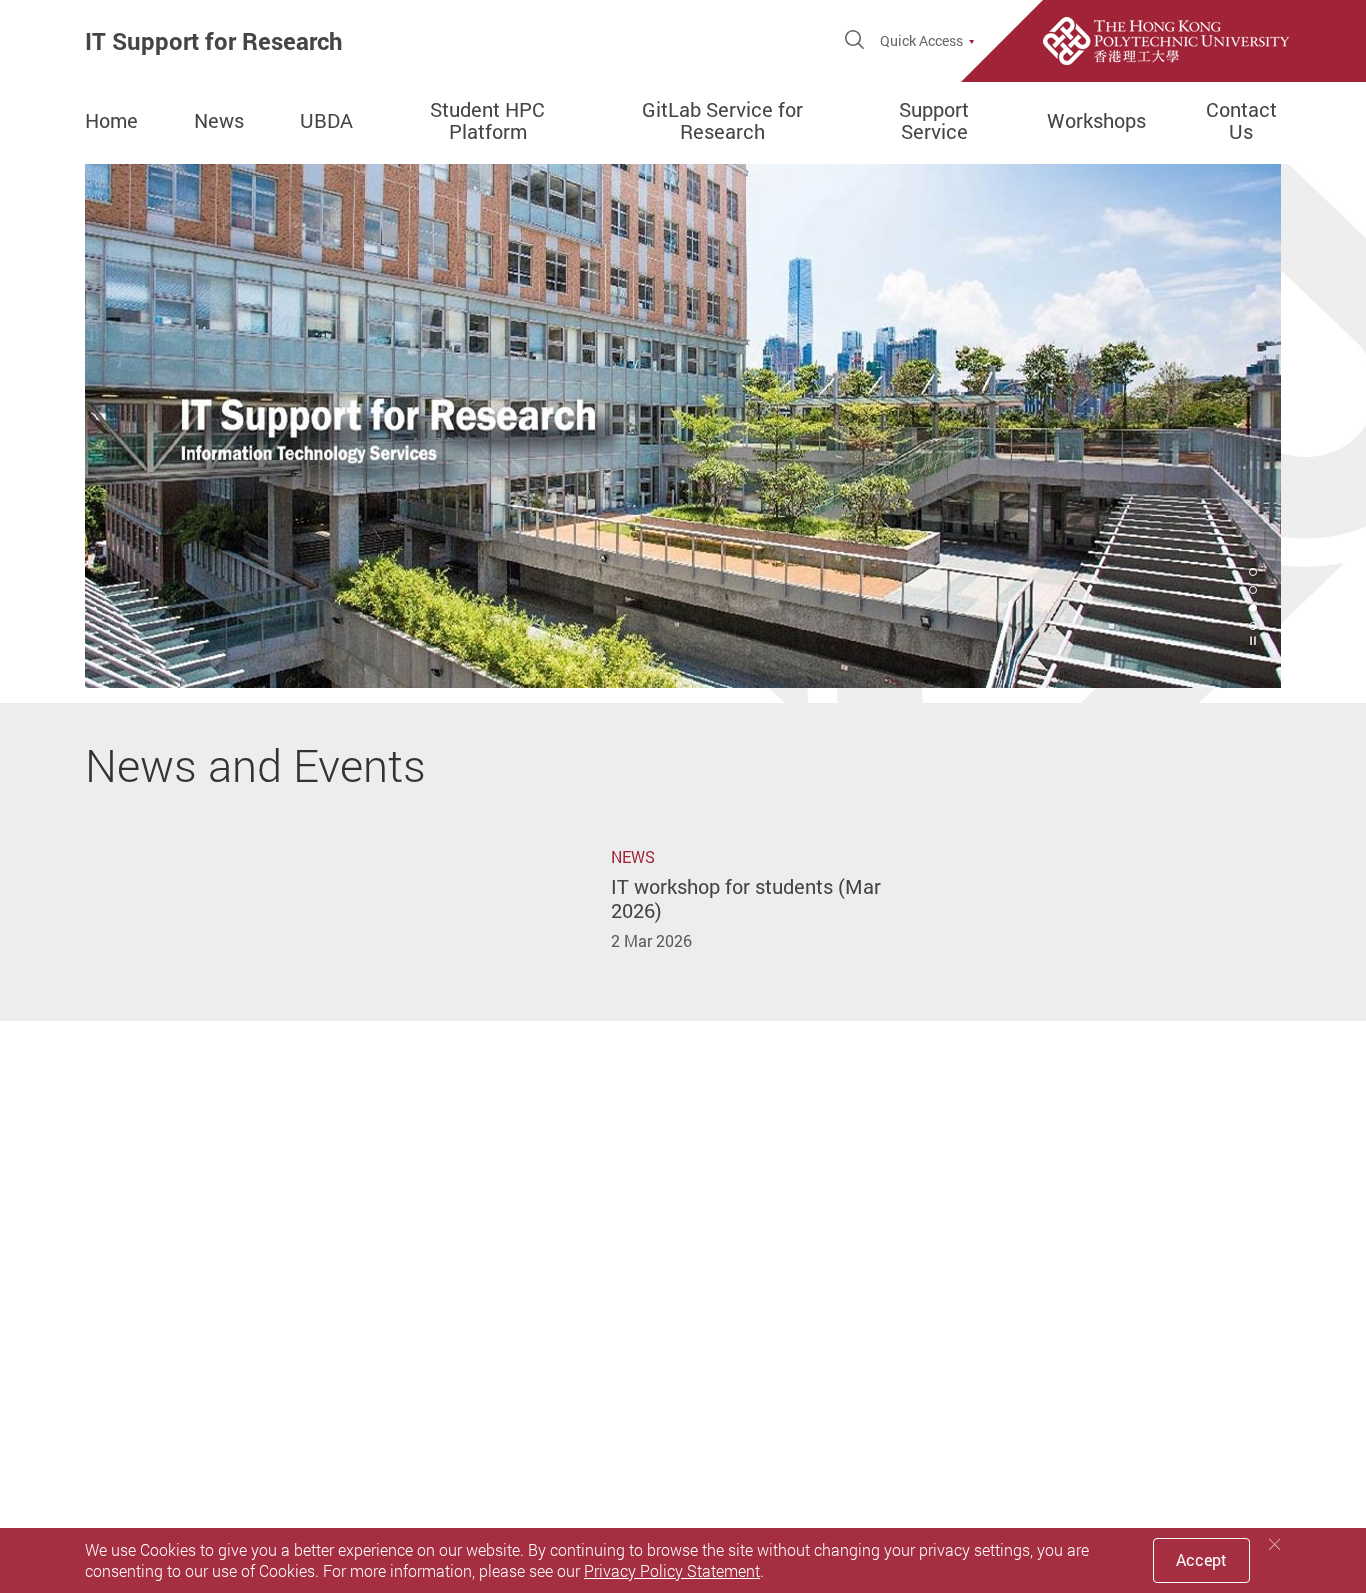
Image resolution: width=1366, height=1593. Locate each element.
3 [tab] (1253, 608)
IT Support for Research (214, 41)
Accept (1201, 1560)
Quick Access (921, 41)
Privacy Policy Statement (672, 1571)
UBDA (326, 121)
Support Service (934, 121)
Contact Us (1241, 121)
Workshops (1096, 121)
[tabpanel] (683, 425)
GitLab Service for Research (722, 121)
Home (111, 121)
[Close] (1275, 1544)
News (219, 121)
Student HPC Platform (487, 121)
